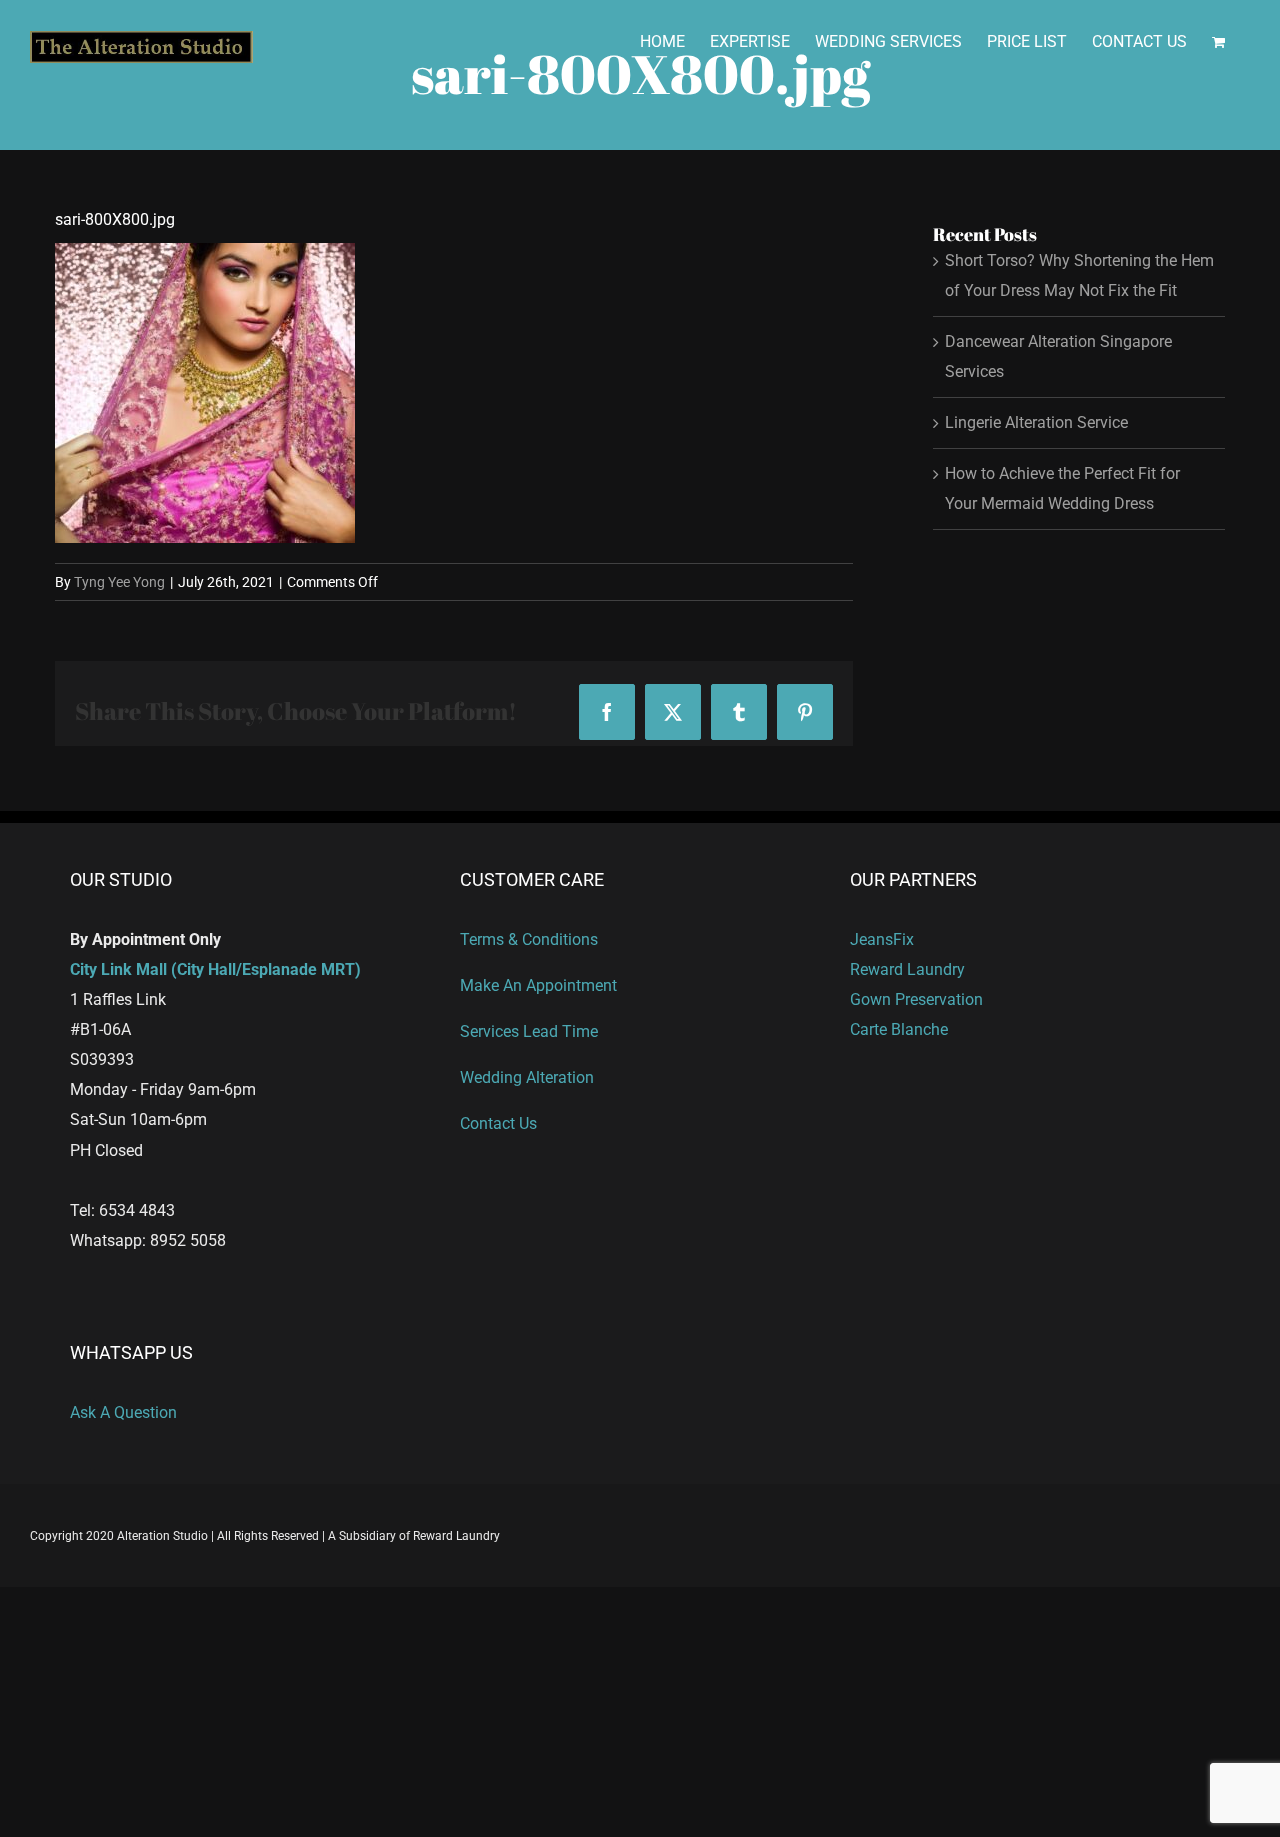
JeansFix (882, 939)
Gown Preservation (916, 999)
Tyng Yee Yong (119, 582)
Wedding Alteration (527, 1077)
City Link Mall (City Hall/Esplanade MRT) (215, 969)
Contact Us (498, 1123)
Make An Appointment (538, 985)
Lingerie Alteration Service (1036, 422)
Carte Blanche (899, 1029)
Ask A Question (123, 1412)
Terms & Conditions (529, 939)
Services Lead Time (529, 1031)
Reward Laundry (907, 969)
